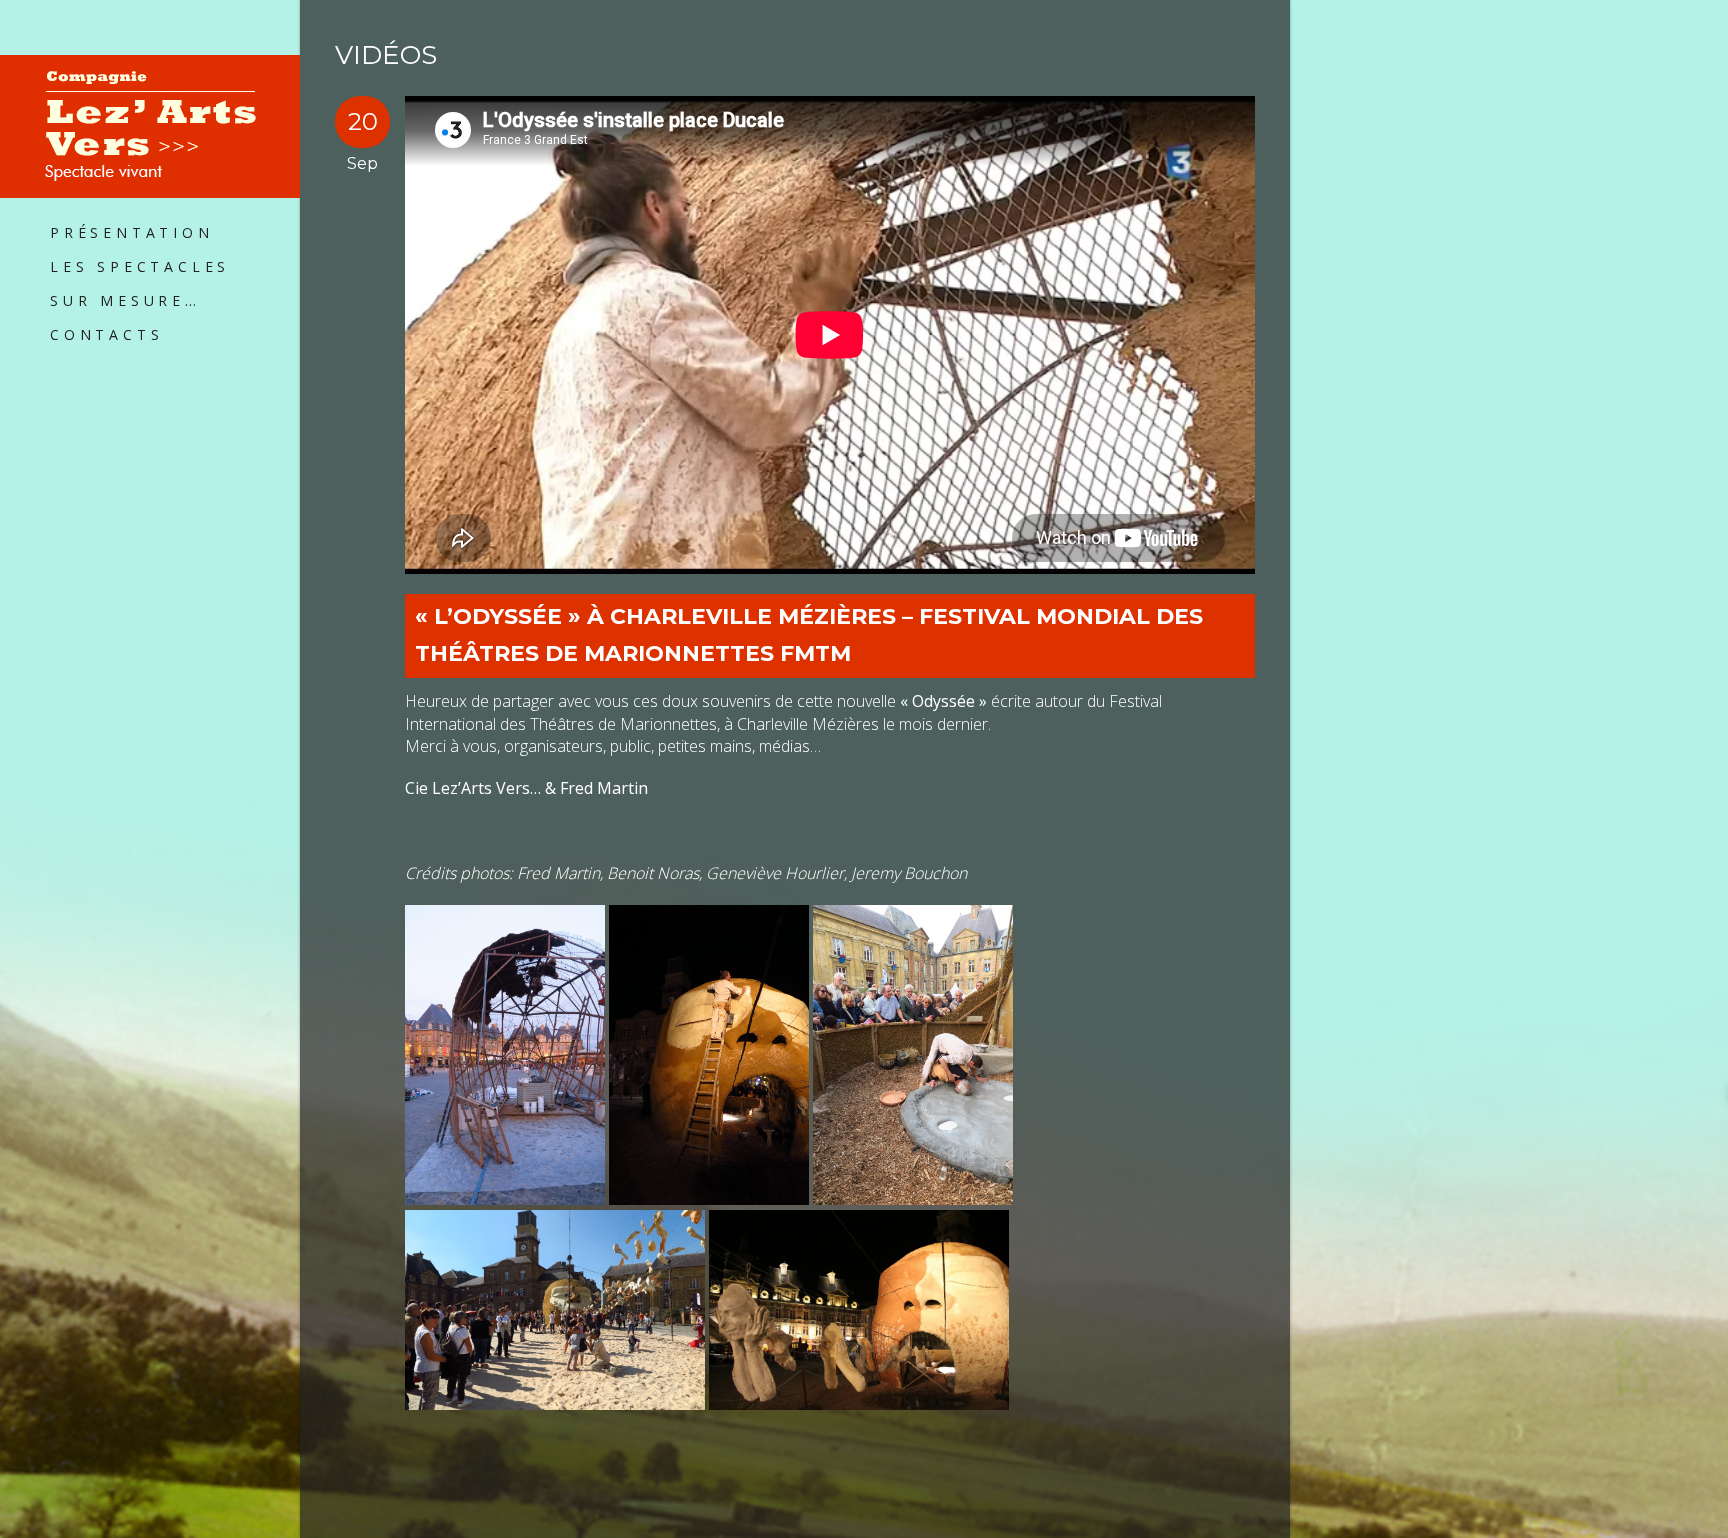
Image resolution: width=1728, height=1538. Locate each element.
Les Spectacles (140, 266)
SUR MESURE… (125, 300)
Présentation (132, 232)
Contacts (106, 334)
